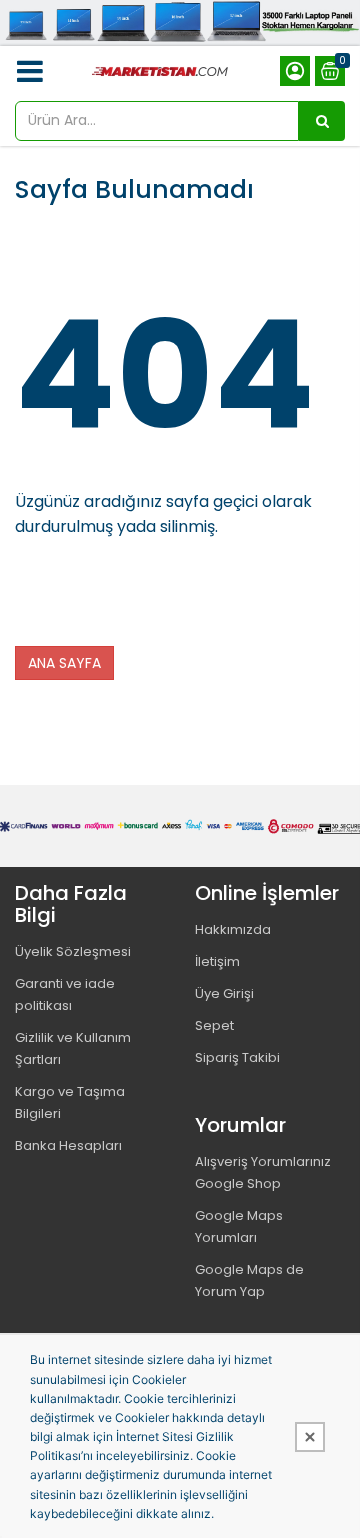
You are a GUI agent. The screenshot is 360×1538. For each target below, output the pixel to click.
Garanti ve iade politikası (65, 994)
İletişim (217, 961)
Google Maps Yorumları (239, 1226)
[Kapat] (310, 1437)
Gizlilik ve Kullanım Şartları (73, 1048)
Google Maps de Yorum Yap (249, 1280)
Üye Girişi (224, 993)
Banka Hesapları (68, 1145)
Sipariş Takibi (237, 1057)
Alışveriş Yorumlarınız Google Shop (263, 1172)
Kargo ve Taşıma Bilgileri (70, 1102)
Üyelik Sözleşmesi (73, 951)
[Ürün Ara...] (322, 121)
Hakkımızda (233, 929)
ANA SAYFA (64, 663)
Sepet (214, 1025)
